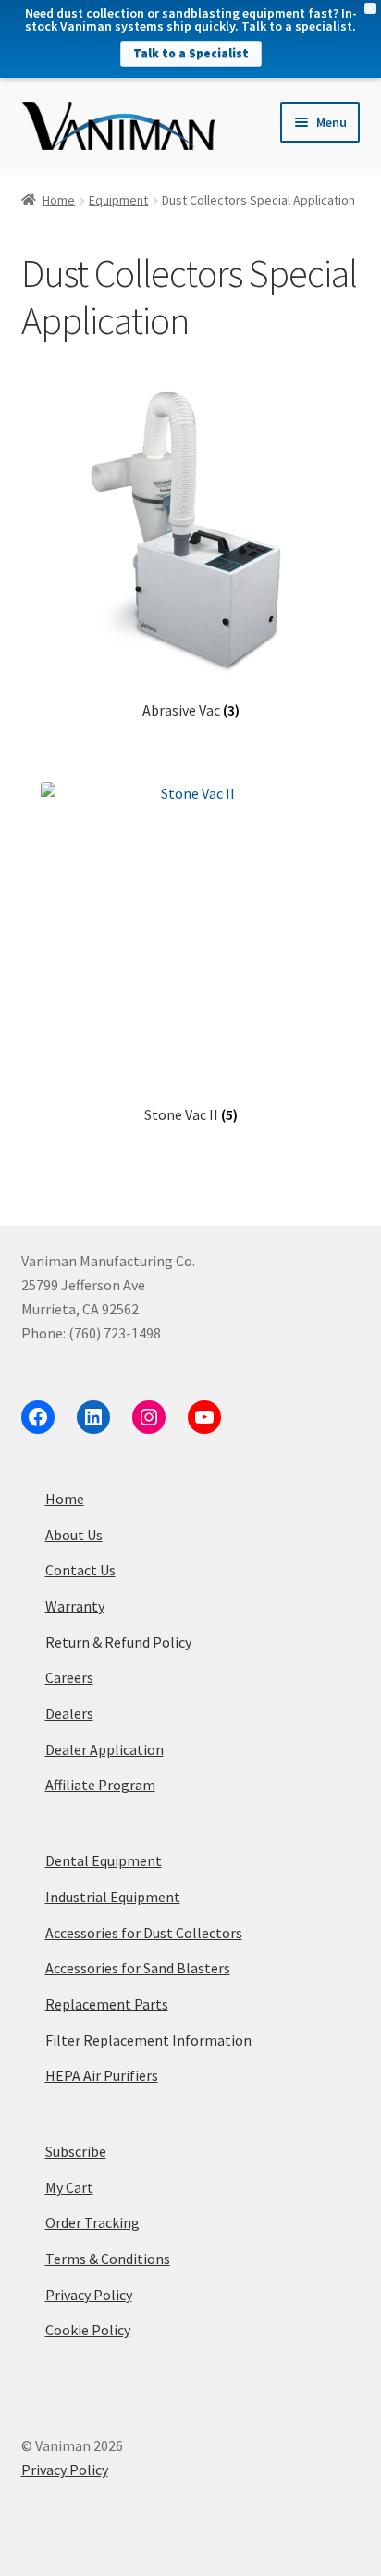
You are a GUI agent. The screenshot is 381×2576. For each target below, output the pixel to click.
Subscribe (76, 2151)
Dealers (69, 1713)
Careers (69, 1677)
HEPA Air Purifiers (102, 2075)
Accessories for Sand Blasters (138, 1968)
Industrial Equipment (113, 1897)
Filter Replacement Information (148, 2040)
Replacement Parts (107, 2004)
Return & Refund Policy (118, 1642)
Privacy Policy (89, 2295)
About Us (74, 1535)
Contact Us (80, 1570)
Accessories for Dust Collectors (144, 1933)
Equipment (118, 200)
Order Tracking (92, 2222)
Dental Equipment (104, 1860)
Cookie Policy (88, 2330)
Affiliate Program (100, 1785)
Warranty (75, 1606)
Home (59, 200)
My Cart (69, 2187)
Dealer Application (104, 1749)
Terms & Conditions (108, 2259)
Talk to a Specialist (191, 53)
